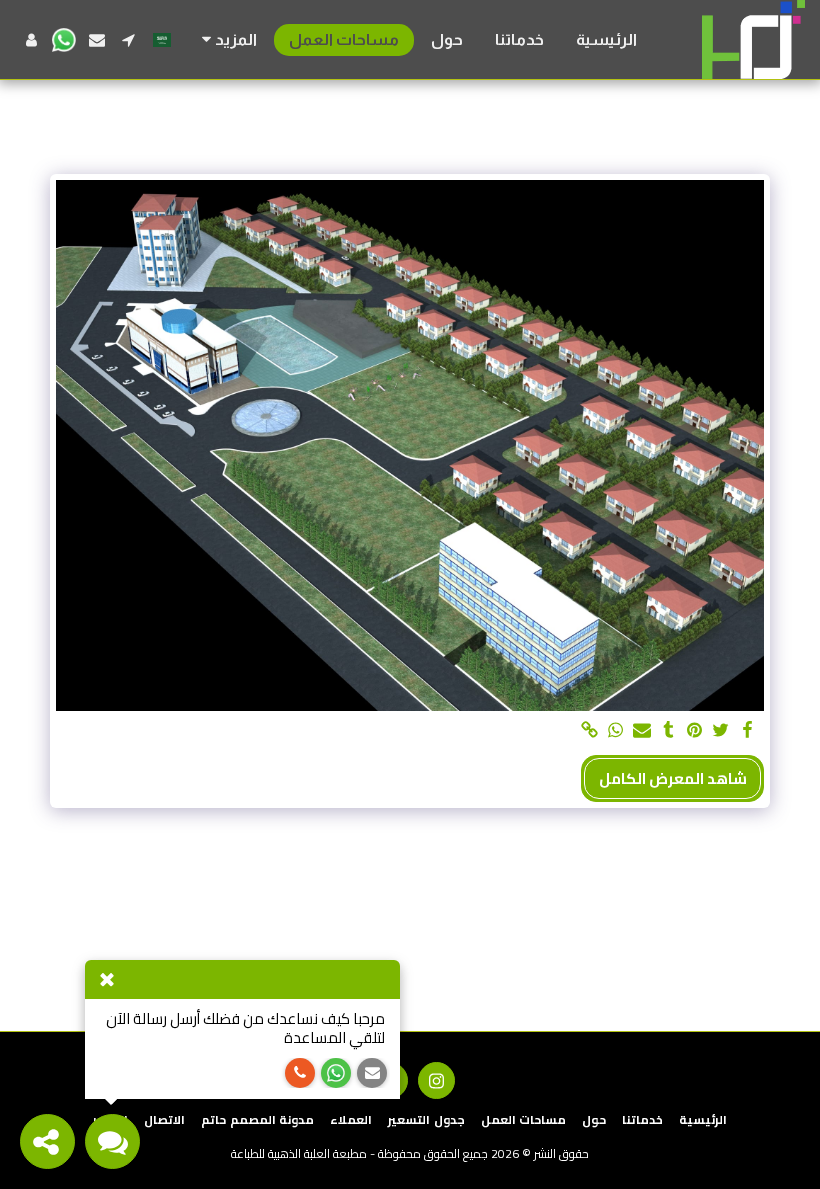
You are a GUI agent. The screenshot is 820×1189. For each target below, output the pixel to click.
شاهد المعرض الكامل (673, 778)
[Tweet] (721, 731)
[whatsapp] (616, 731)
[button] (129, 40)
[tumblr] (668, 731)
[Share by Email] (642, 731)
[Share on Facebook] (747, 731)
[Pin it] (694, 731)
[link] (589, 731)
